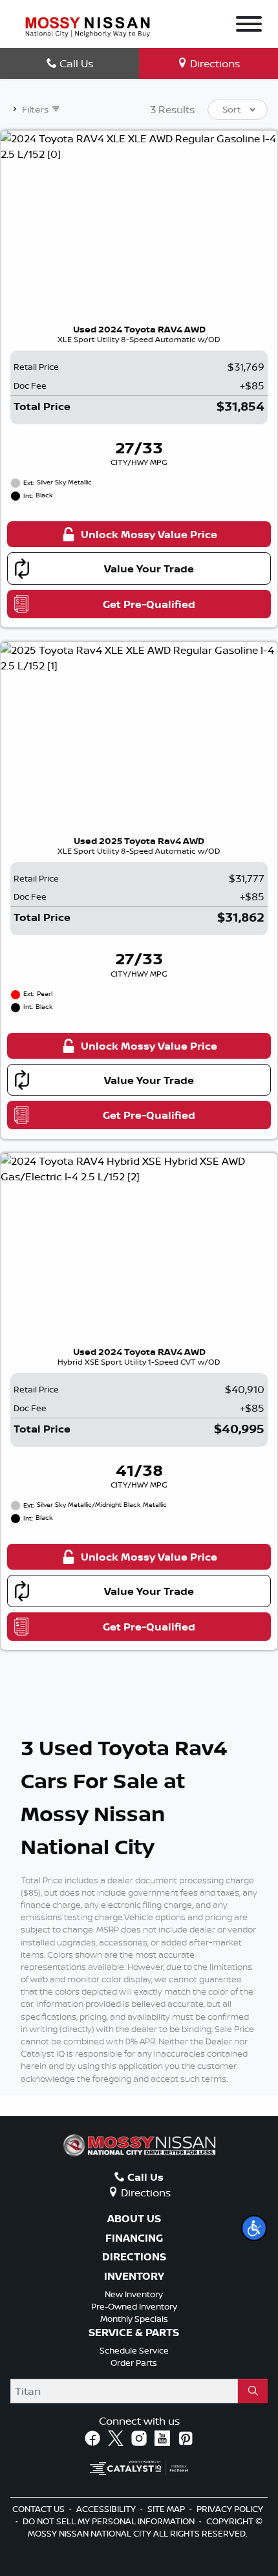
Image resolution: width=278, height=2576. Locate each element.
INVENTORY (134, 2277)
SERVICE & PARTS (134, 2333)
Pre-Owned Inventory (134, 2306)
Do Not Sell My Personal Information (110, 2521)
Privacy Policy (230, 2509)
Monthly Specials (134, 2319)
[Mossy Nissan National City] (88, 26)
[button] (254, 2228)
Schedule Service (134, 2350)
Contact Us (39, 2509)
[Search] (253, 2391)
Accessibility (107, 2509)
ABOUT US (134, 2219)
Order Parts (134, 2363)
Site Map (167, 2509)
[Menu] (249, 26)
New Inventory (134, 2294)
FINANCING (134, 2238)
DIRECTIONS (134, 2257)
